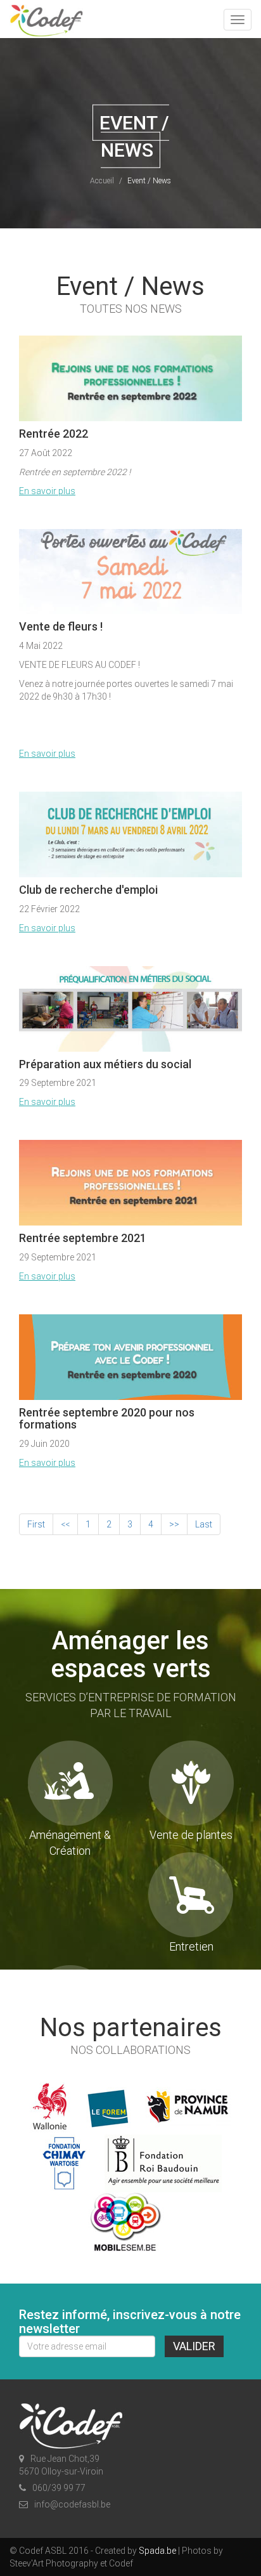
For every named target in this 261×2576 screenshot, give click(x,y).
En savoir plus (47, 491)
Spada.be (157, 2551)
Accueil (102, 180)
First (36, 1524)
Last (204, 1524)
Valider (194, 2346)
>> (174, 1524)
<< (65, 1524)
